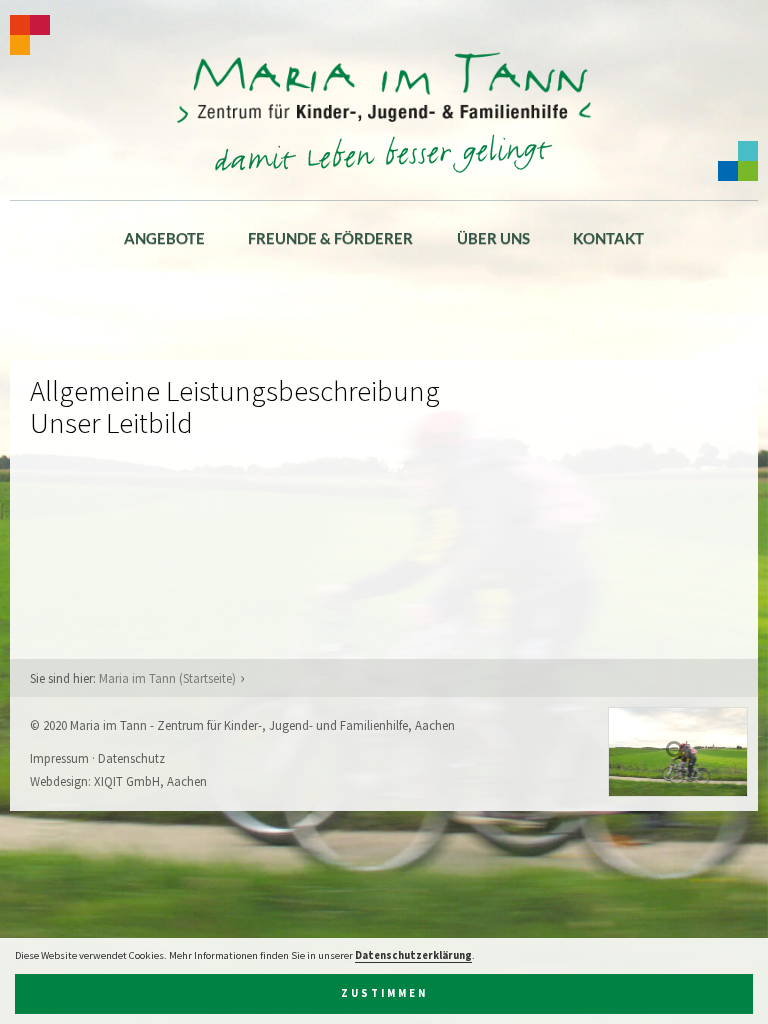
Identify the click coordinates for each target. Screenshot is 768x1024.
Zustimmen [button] (384, 993)
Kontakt (608, 238)
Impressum (59, 758)
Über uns (493, 238)
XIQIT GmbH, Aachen (150, 781)
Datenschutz (131, 758)
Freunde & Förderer (330, 238)
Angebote (164, 238)
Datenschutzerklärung (413, 955)
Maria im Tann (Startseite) (167, 678)
